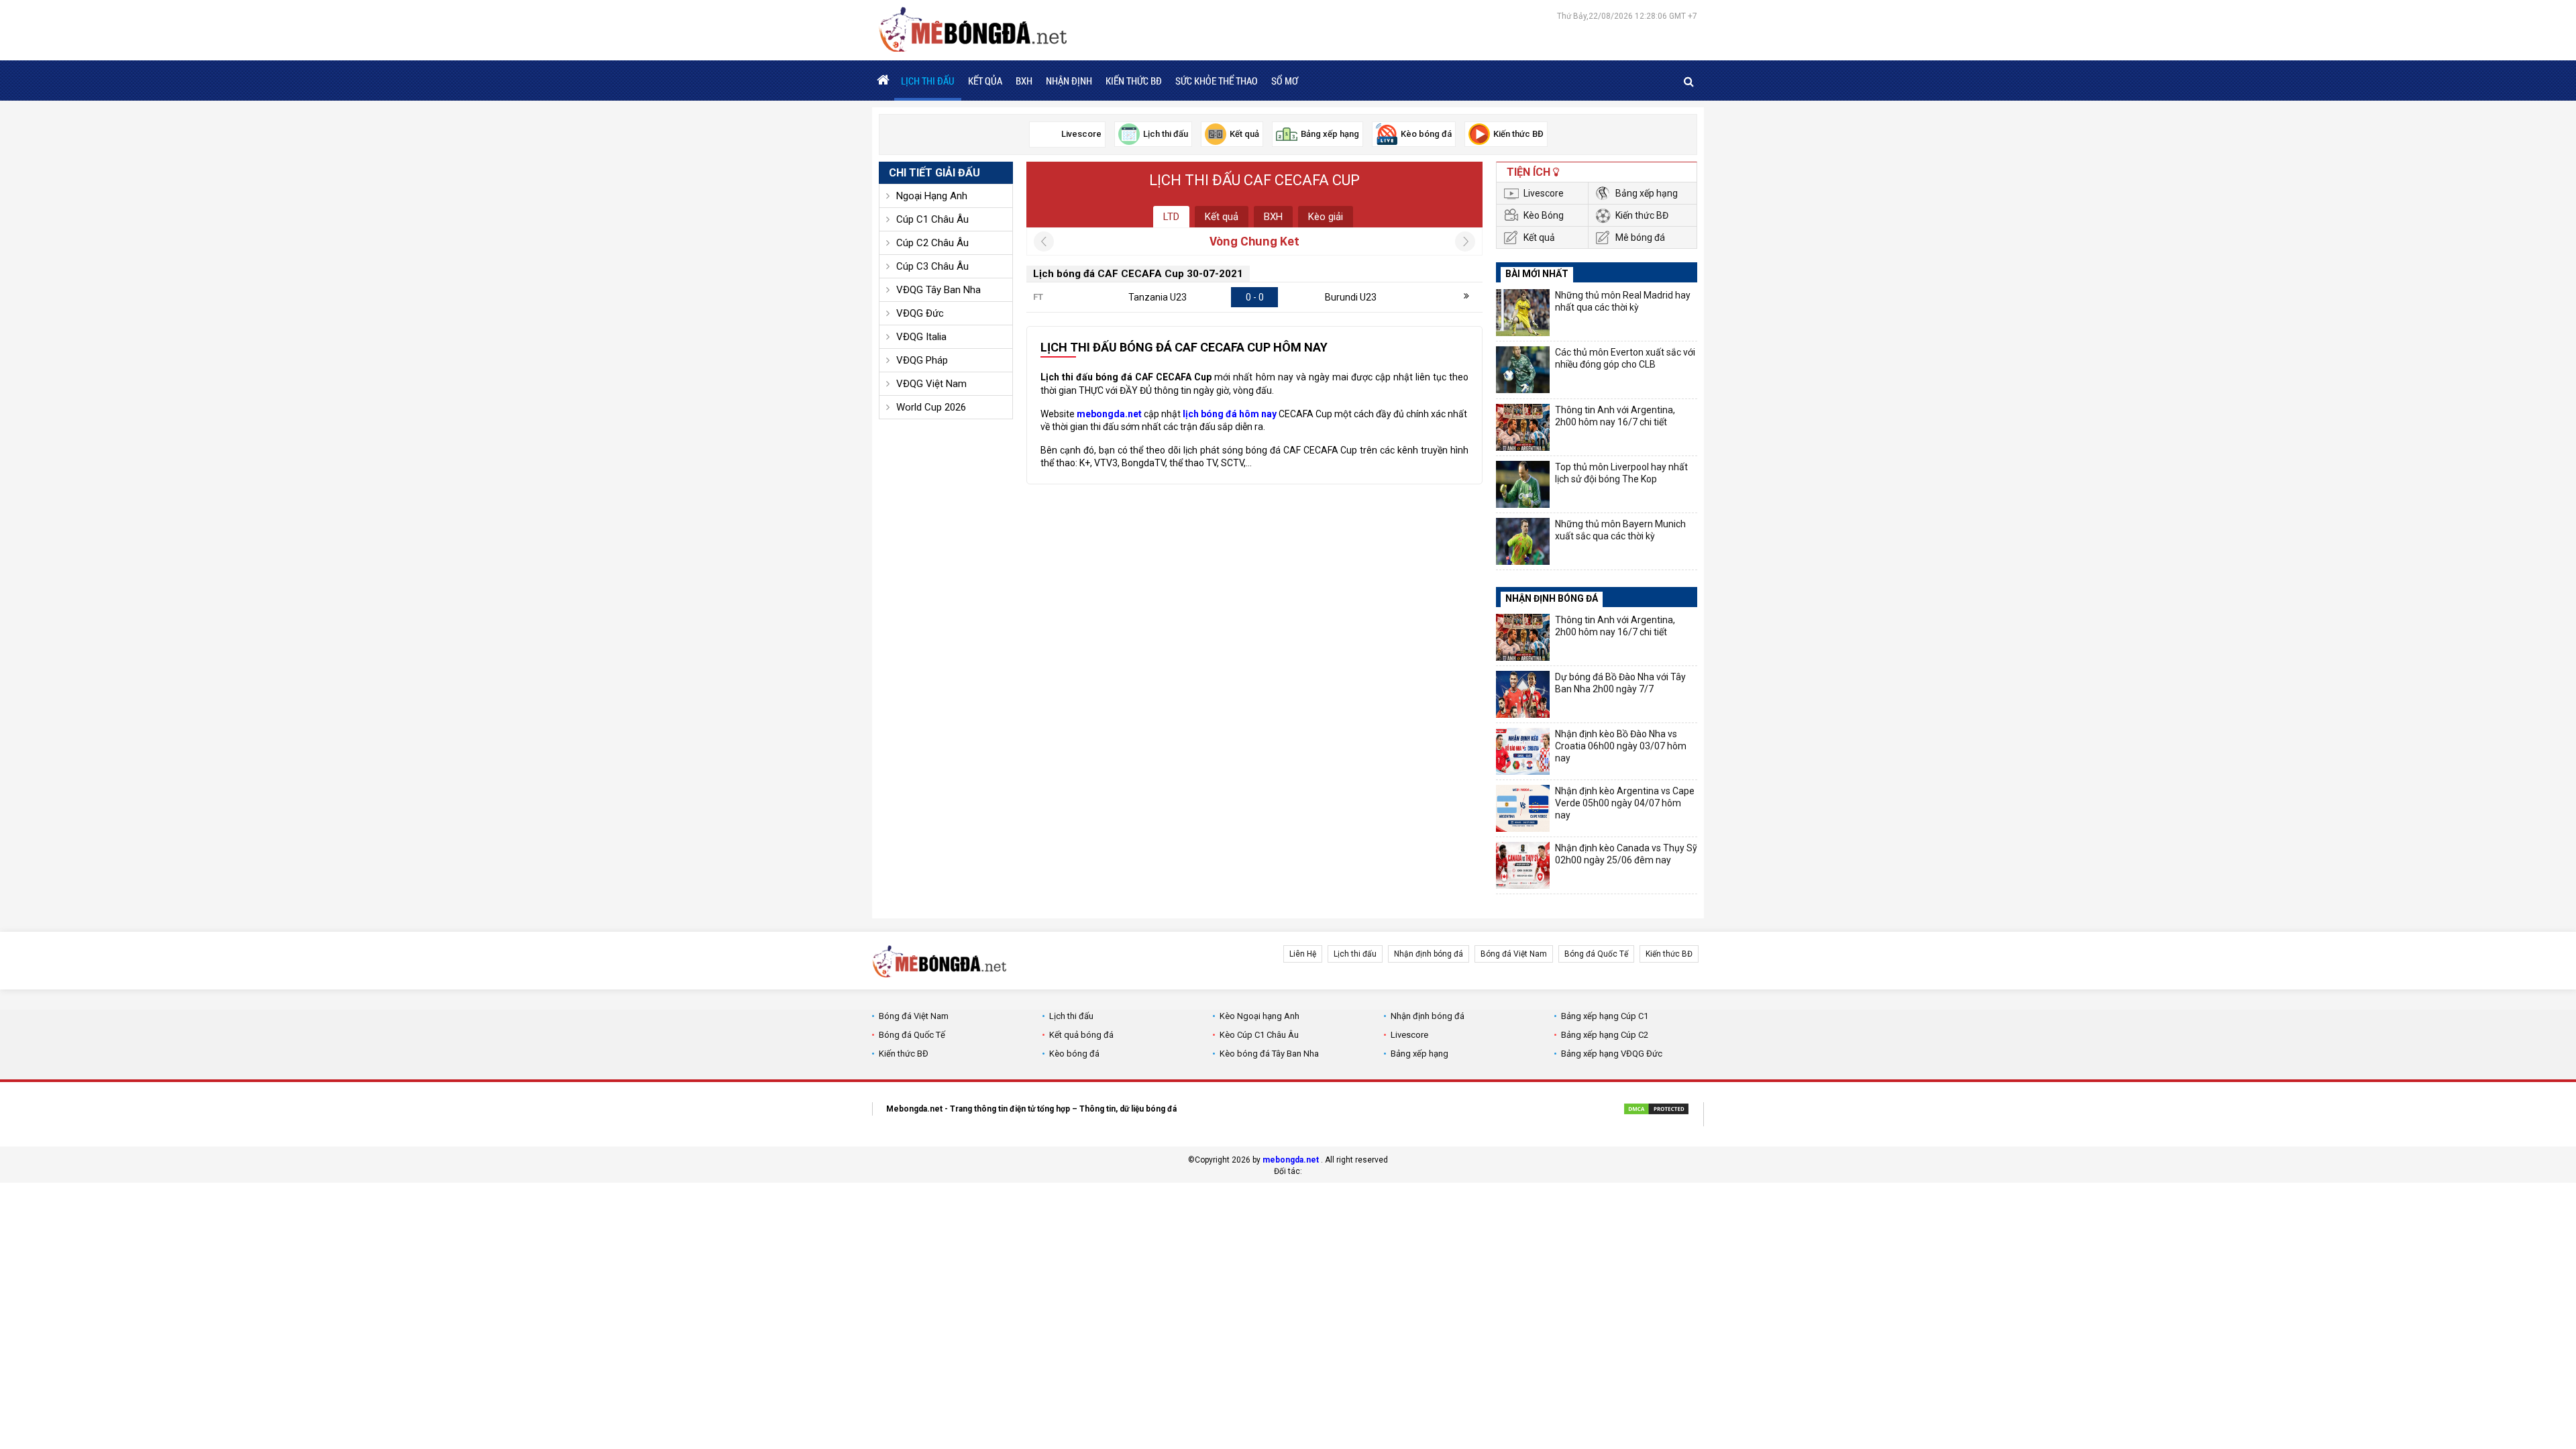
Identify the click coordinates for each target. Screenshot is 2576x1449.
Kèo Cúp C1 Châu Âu (1259, 1035)
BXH (1024, 80)
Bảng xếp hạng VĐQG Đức (1612, 1054)
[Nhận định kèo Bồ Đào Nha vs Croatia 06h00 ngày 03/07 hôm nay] (1523, 751)
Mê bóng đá (1640, 237)
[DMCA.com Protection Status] (1656, 1111)
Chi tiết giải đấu (934, 173)
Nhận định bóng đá (1429, 954)
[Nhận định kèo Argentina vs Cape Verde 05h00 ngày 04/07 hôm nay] (1523, 808)
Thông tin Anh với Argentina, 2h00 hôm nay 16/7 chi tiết (1615, 416)
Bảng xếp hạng (1647, 193)
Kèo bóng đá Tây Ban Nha (1269, 1054)
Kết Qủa (985, 80)
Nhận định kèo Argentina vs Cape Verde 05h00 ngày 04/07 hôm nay (1625, 803)
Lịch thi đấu (928, 80)
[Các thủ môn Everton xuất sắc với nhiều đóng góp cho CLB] (1523, 370)
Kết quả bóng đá (1081, 1035)
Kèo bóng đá (1074, 1054)
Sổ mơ (1285, 80)
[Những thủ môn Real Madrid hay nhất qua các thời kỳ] (1523, 313)
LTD (1171, 217)
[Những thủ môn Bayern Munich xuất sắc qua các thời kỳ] (1523, 541)
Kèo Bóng (1544, 215)
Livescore (1544, 193)
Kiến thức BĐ (1134, 80)
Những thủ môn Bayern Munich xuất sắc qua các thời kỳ (1620, 530)
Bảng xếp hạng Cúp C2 (1605, 1035)
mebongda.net (1291, 1160)
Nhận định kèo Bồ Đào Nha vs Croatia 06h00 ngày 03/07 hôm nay (1621, 746)
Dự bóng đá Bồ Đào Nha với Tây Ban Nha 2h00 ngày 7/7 (1620, 683)
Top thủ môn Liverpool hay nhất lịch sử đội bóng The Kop (1621, 473)
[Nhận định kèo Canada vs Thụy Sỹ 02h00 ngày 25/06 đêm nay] (1523, 865)
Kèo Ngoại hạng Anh (1259, 1016)
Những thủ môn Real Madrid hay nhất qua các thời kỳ (1623, 301)
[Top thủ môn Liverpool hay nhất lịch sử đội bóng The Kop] (1523, 484)
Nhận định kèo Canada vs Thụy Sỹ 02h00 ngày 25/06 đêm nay (1626, 854)
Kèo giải (1326, 217)
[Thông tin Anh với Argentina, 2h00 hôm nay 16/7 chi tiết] (1523, 427)
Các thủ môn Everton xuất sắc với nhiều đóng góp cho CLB (1625, 358)
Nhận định (1069, 80)
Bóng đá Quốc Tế (1596, 954)
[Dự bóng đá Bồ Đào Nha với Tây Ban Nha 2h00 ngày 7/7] (1523, 694)
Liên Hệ (1303, 954)
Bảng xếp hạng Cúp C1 (1605, 1016)
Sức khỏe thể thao (1217, 80)
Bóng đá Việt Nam (1514, 954)
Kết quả (1222, 217)
